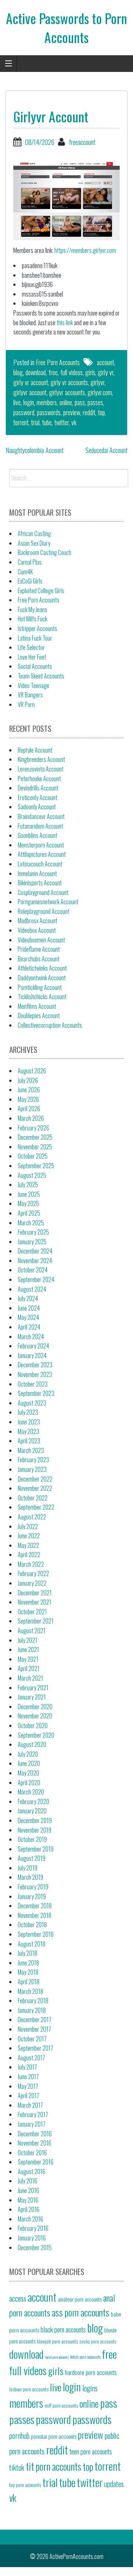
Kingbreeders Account (41, 759)
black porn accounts (63, 2329)
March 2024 (31, 1337)
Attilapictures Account (42, 854)
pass (80, 402)
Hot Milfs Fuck (33, 619)
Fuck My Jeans (33, 610)
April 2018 (29, 1982)
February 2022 (33, 1573)
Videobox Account (37, 930)
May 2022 (28, 1545)
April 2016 (29, 2209)
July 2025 (28, 1185)
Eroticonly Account (37, 797)
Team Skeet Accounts (41, 676)
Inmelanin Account (37, 873)
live (17, 402)
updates (114, 2484)
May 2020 (28, 1773)
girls (90, 372)
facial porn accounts (57, 2357)
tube (47, 422)
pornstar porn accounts (54, 2436)
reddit (89, 412)
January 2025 (32, 1242)
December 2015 (35, 2248)
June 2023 (29, 1422)
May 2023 (28, 1431)
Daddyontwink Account (42, 978)
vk (74, 422)
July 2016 (28, 2181)
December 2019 (35, 1820)
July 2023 (28, 1412)
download (36, 372)
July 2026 (28, 1080)
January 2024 (32, 1355)
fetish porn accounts (85, 2357)
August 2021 (32, 1631)
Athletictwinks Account (42, 968)
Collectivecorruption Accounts (50, 1025)
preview (72, 412)
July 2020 (28, 1754)
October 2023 (33, 1384)
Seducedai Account (106, 450)
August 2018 (32, 1944)
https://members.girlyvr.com (85, 250)
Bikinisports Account (40, 883)
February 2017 (33, 2114)
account (105, 362)
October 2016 (32, 2153)
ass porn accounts (81, 2312)
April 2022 (29, 1555)
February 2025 (33, 1232)
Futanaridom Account (40, 826)
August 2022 (32, 1517)
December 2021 (35, 1593)
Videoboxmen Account (41, 940)
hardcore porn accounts (91, 2372)
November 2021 (35, 1602)
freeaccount (82, 142)
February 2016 (33, 2228)
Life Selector (31, 647)
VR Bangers (30, 695)
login (29, 402)
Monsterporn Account (41, 845)
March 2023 (31, 1450)
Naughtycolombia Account (35, 450)
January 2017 (32, 2124)
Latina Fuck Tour (35, 638)
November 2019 (35, 1830)
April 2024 (29, 1327)
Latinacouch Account (40, 864)
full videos (71, 372)
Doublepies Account (39, 1015)
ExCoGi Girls (30, 581)
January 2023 (32, 1469)
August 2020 (32, 1744)
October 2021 (32, 1612)
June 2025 (29, 1194)
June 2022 (29, 1536)
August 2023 (32, 1403)
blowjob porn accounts (57, 2341)
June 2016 (28, 2190)
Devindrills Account (38, 788)
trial (35, 422)
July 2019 (28, 1868)
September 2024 (36, 1279)
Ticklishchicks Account (42, 997)
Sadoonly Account (37, 807)
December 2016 (35, 2134)
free (53, 372)
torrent (21, 422)
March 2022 (31, 1564)
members (47, 402)
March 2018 (30, 1991)
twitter (62, 422)
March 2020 (31, 1792)
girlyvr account (30, 392)
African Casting (34, 534)
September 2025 (36, 1166)
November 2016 (35, 2143)
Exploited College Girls (41, 591)
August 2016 (32, 2172)
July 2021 (28, 1640)
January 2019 (32, 1896)
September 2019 (36, 1849)
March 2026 (31, 1118)
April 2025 (29, 1213)
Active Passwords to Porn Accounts (66, 27)
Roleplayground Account (44, 911)
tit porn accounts (54, 2466)
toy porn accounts (25, 2485)
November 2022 (35, 1488)
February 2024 (33, 1346)
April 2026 (29, 1109)
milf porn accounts (61, 2405)
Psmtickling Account (40, 987)
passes (95, 402)
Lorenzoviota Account (41, 769)
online (66, 402)
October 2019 (32, 1839)
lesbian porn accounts (29, 2389)
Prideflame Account (39, 949)
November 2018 (35, 1915)
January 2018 (32, 2010)
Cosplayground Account (43, 892)
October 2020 (33, 1725)
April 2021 (29, 1668)
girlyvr (98, 382)
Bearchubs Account (39, 959)
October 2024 (33, 1270)
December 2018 (35, 1906)
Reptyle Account (35, 750)
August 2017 (31, 2058)
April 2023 (29, 1441)
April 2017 (28, 2096)
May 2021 (28, 1659)
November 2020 (35, 1716)
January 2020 (32, 1811)
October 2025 (33, 1156)
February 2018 (33, 2001)
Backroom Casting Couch (45, 552)
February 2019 (33, 1887)
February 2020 (33, 1801)
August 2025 (32, 1175)
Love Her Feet (32, 657)
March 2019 (30, 1877)
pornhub (19, 2435)
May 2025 (28, 1203)
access (18, 2298)
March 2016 (30, 2219)
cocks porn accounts (98, 2341)
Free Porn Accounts (58, 362)
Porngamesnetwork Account (48, 902)
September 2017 (35, 2048)
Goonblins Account (37, 835)
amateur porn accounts (80, 2299)
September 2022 (36, 1507)
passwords (49, 412)
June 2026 (29, 1090)
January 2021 (32, 1697)
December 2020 (35, 1707)
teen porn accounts (91, 2451)
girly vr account (31, 382)
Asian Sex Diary (34, 543)
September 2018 (36, 1934)
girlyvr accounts (67, 392)
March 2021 (30, 1678)
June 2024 (29, 1308)
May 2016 (28, 2200)
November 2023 (35, 1374)
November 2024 (35, 1261)
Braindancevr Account (41, 816)
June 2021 (28, 1649)
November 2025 (35, 1147)
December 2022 (35, 1479)
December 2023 (35, 1365)
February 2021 (33, 1688)
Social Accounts (35, 666)
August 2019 (32, 1858)
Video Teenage (33, 686)
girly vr (106, 372)
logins (90, 2388)
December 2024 (35, 1251)
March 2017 (30, 2105)
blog (18, 372)
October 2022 (33, 1498)
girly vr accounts (69, 382)
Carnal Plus (30, 562)
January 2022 (32, 1583)
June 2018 (28, 1963)
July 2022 (28, 1526)
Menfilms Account (37, 1006)
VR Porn (26, 704)
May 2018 (28, 1972)
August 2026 (32, 1071)
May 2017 (28, 2086)
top (101, 412)
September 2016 (36, 2162)
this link (65, 323)
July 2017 (27, 2067)
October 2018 (32, 1925)
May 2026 (28, 1099)
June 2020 (29, 1763)
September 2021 (36, 1621)
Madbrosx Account (37, 921)
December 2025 (35, 1137)
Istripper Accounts (37, 628)
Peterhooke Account (39, 779)
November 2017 (34, 2029)
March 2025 (31, 1223)
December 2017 (35, 2019)
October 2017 (32, 2039)
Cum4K (25, 572)
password (24, 412)
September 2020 (36, 1735)
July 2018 (28, 1953)
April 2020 (29, 1783)
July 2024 (28, 1298)
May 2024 (28, 1317)
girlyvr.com (100, 392)
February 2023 (33, 1460)
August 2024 (32, 1289)
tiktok (17, 2467)
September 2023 (36, 1393)
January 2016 (32, 2238)
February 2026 (33, 1128)
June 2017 (28, 2077)
